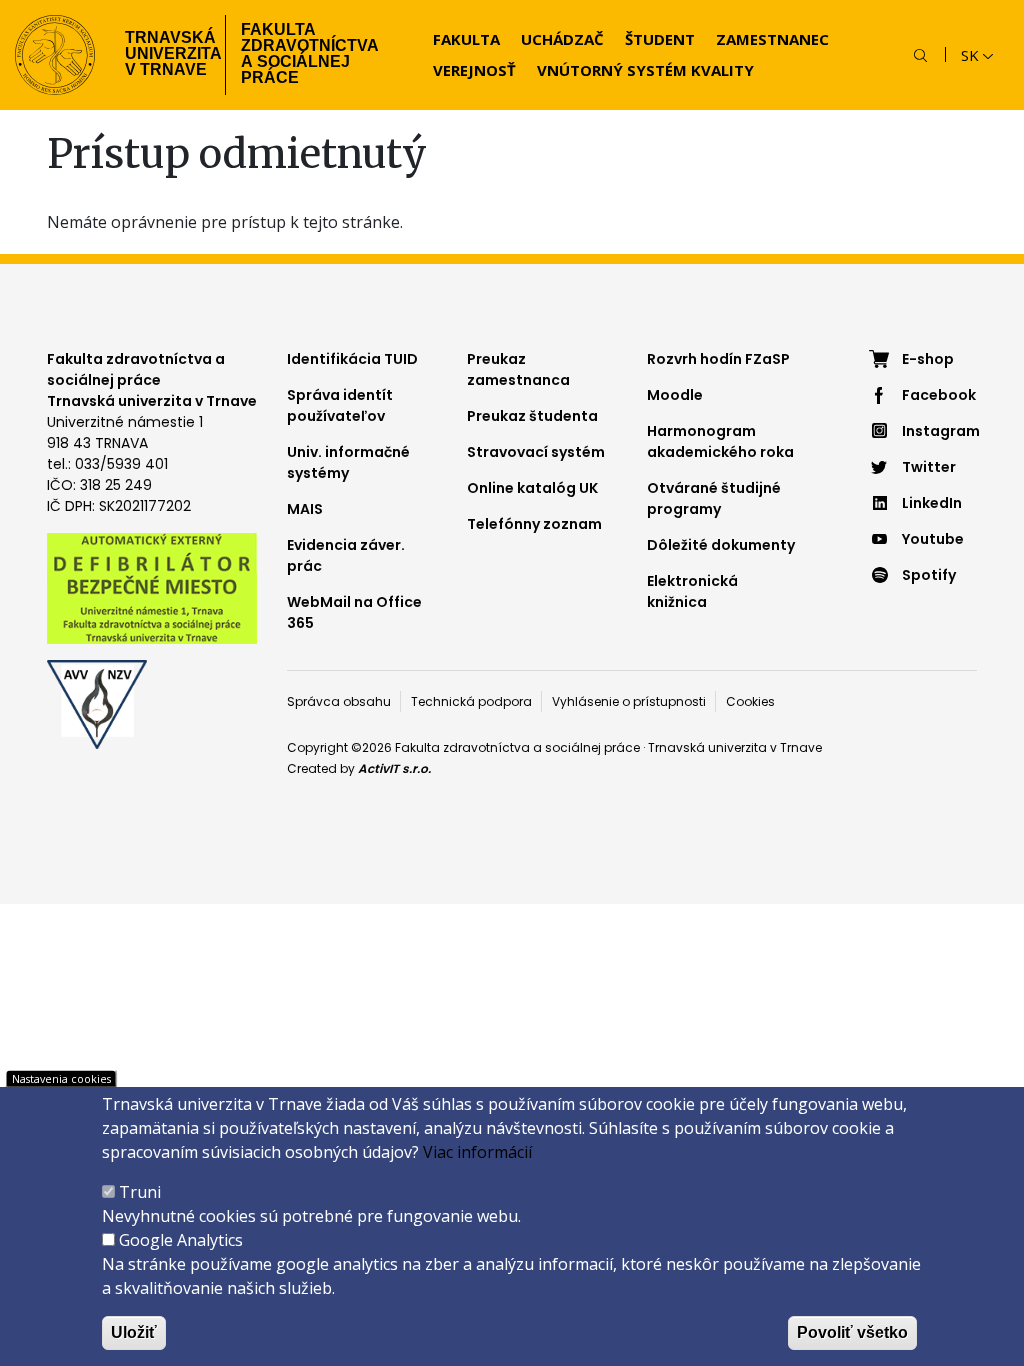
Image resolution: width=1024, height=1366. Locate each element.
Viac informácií (477, 1152)
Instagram (939, 431)
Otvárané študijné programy (714, 498)
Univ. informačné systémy (348, 462)
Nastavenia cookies (61, 1078)
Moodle (675, 395)
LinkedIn (932, 503)
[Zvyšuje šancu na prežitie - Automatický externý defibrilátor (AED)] (152, 587)
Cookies (750, 701)
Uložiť (134, 1332)
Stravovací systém (536, 452)
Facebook (939, 395)
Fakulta (466, 39)
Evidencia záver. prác (346, 555)
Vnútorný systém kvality (645, 70)
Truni (140, 1192)
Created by (359, 768)
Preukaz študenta (532, 416)
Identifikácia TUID (352, 359)
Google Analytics (181, 1240)
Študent (660, 39)
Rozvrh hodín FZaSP (718, 359)
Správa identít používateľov (340, 405)
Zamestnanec (772, 39)
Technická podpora (471, 701)
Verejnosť (474, 70)
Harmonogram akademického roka (720, 441)
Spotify (929, 575)
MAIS (305, 509)
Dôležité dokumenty (721, 545)
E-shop (928, 359)
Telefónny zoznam (534, 524)
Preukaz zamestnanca (518, 369)
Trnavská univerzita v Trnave (167, 53)
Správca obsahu (339, 701)
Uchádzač (562, 39)
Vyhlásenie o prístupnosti (629, 701)
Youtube (933, 539)
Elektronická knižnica (692, 591)
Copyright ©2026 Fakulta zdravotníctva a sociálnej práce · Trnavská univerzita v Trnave (554, 747)
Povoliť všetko (852, 1332)
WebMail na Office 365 (354, 612)
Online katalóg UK (532, 488)
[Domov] (55, 55)
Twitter (929, 467)
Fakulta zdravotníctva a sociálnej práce (310, 53)
